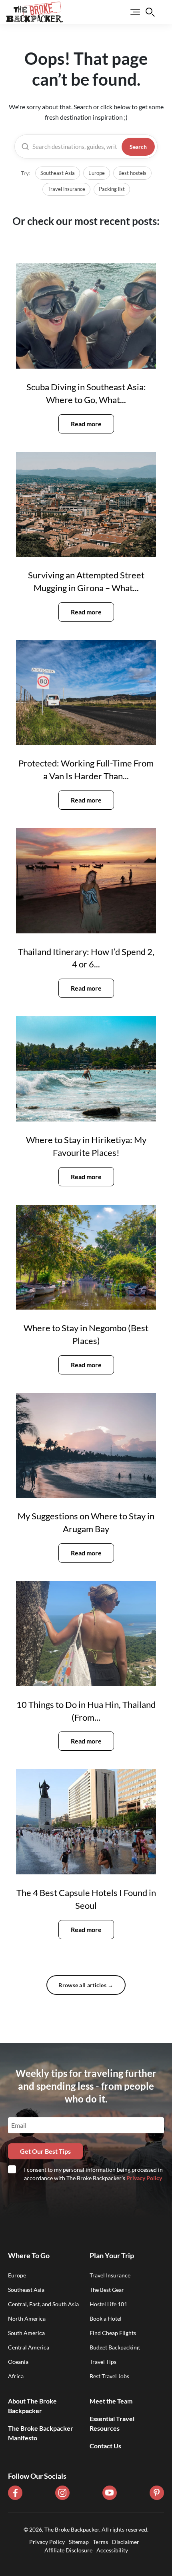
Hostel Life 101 (108, 2304)
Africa (16, 2376)
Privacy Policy (144, 2178)
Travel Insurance (110, 2275)
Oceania (18, 2362)
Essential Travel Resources (112, 2423)
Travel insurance (66, 189)
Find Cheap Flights (113, 2333)
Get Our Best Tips (45, 2151)
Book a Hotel (106, 2318)
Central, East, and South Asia (43, 2304)
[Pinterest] (157, 2493)
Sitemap (79, 2542)
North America (27, 2318)
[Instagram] (62, 2493)
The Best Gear (107, 2290)
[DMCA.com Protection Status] (86, 2559)
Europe (97, 173)
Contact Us (105, 2446)
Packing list (112, 189)
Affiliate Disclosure (68, 2550)
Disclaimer (126, 2542)
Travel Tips (103, 2362)
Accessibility (112, 2550)
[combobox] (75, 147)
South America (26, 2333)
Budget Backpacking (115, 2347)
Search (138, 147)
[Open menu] (130, 12)
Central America (29, 2347)
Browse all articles (86, 1985)
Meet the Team (111, 2401)
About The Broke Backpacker (32, 2406)
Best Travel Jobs (109, 2376)
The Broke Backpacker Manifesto (41, 2433)
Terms (100, 2542)
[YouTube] (110, 2493)
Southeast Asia (58, 173)
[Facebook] (15, 2493)
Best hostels (132, 173)
